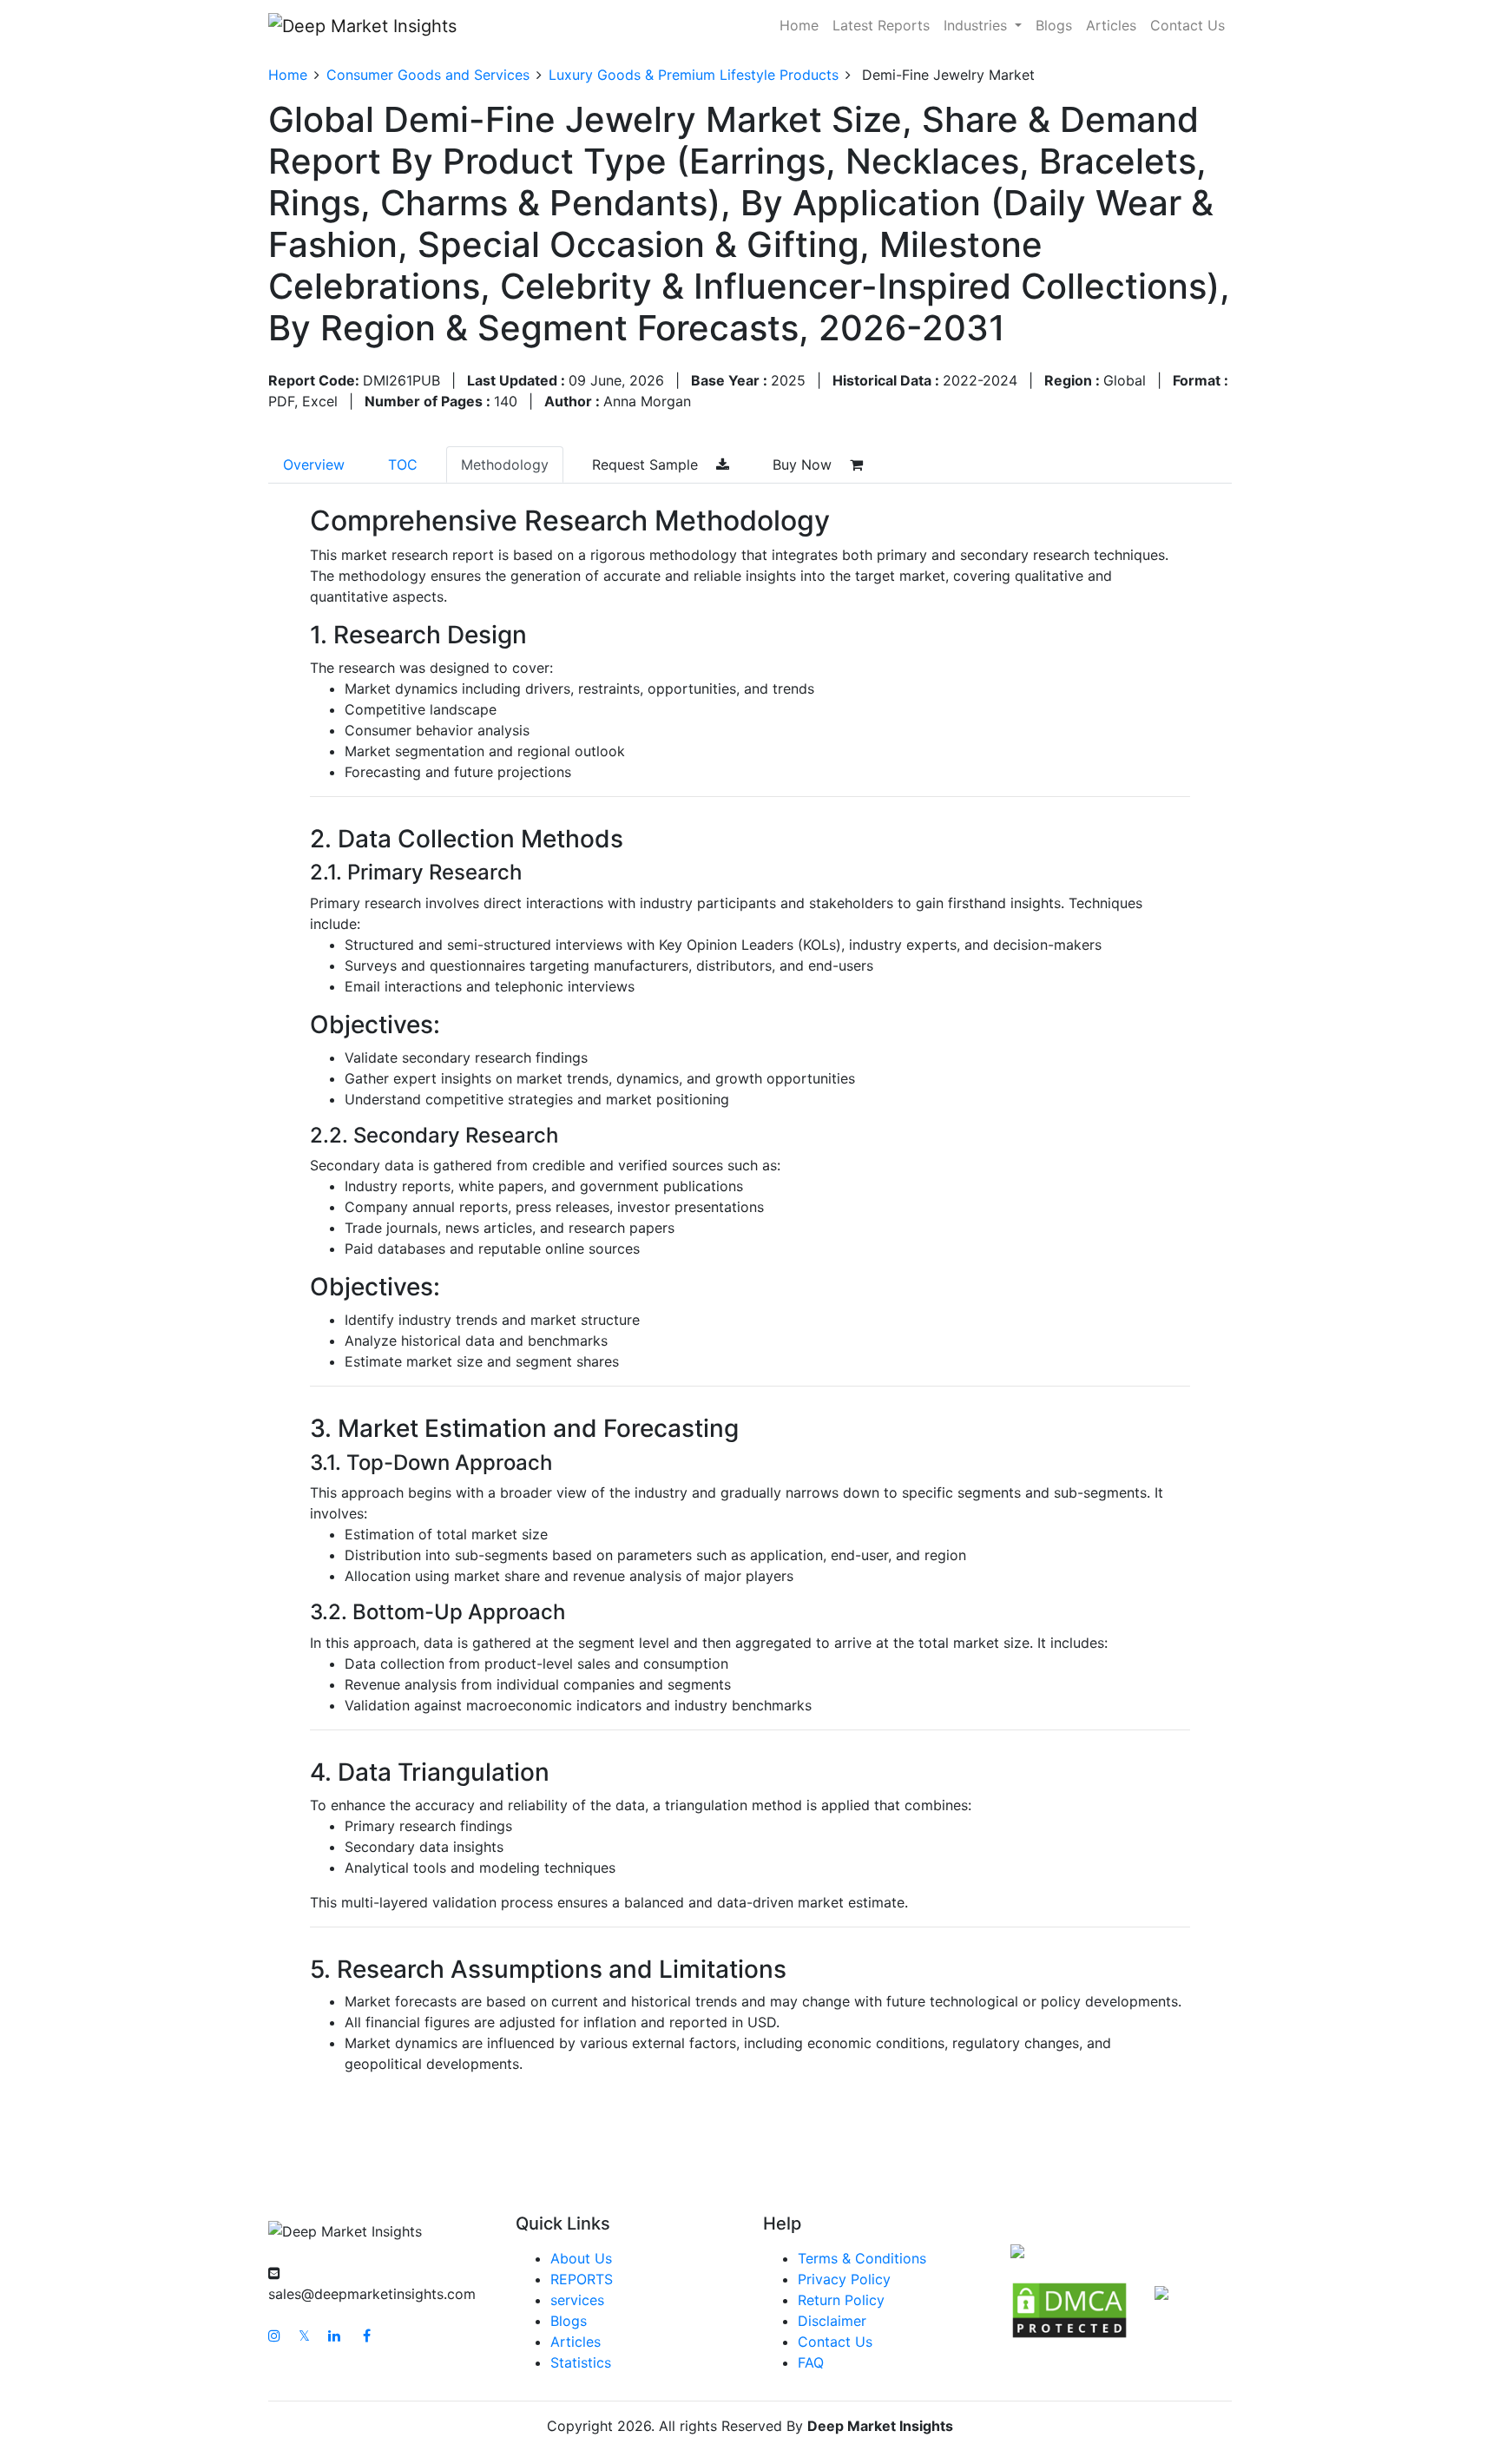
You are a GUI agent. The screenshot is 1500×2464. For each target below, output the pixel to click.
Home (799, 25)
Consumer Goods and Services (428, 75)
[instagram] (274, 2336)
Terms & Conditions (862, 2258)
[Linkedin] (334, 2336)
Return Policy (841, 2300)
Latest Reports (881, 25)
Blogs (1054, 25)
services (577, 2300)
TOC (403, 464)
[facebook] (367, 2336)
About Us (581, 2258)
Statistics (581, 2362)
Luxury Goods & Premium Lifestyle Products (694, 75)
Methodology (505, 464)
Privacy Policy (844, 2279)
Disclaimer (832, 2321)
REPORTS (582, 2279)
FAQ (811, 2362)
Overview (314, 464)
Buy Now (804, 464)
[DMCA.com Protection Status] (1069, 2309)
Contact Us (1187, 25)
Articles (1111, 25)
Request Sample (647, 464)
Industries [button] (977, 25)
